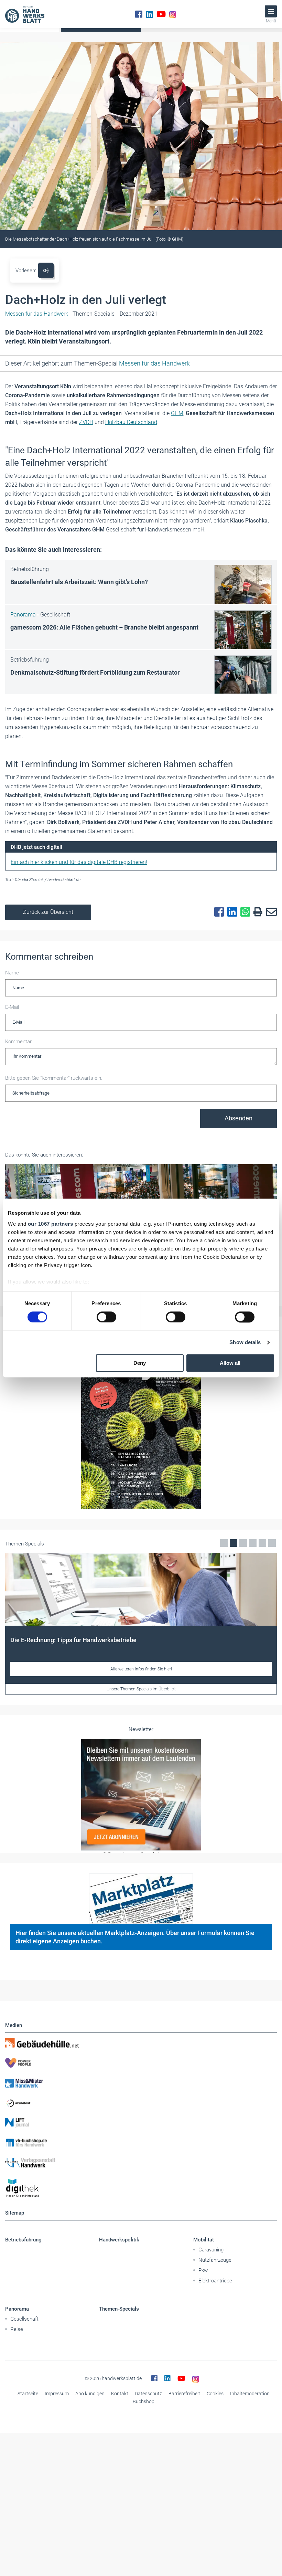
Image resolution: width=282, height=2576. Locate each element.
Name (12, 973)
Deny (140, 1363)
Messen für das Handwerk (154, 363)
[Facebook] (139, 14)
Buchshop (144, 2401)
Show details (245, 1342)
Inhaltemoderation (250, 2394)
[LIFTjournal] (141, 2123)
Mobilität (204, 2240)
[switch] (106, 1317)
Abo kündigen (90, 2394)
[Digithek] (141, 2188)
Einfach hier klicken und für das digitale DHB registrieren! (79, 862)
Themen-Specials (119, 2309)
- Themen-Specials (60, 314)
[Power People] (141, 2063)
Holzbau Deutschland (131, 422)
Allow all (230, 1363)
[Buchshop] (141, 2143)
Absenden (238, 1118)
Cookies (215, 2394)
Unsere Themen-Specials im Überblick (141, 1689)
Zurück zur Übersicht (48, 912)
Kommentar (18, 1042)
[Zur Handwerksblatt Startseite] (25, 14)
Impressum (57, 2394)
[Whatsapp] (243, 912)
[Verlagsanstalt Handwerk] (141, 2163)
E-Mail (12, 1007)
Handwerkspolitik (119, 2240)
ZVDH (86, 422)
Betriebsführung (23, 2240)
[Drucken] (256, 912)
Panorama (17, 2309)
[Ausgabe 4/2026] (141, 1424)
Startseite (28, 2394)
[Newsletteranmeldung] (141, 1795)
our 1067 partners (51, 1224)
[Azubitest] (141, 2103)
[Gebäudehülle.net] (141, 2043)
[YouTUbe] (161, 14)
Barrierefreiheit (184, 2394)
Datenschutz (148, 2394)
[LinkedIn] (149, 14)
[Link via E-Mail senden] (270, 912)
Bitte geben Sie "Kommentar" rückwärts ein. (54, 1078)
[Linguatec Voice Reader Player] (46, 270)
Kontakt (120, 2394)
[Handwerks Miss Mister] (141, 2083)
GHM (177, 413)
